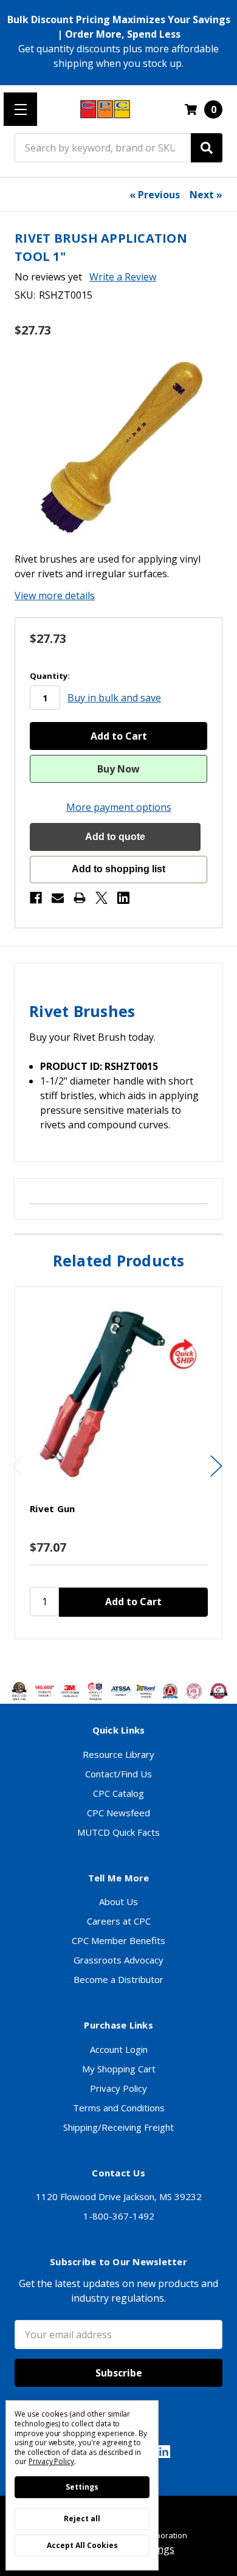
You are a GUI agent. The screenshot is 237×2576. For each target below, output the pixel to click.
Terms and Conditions (119, 2108)
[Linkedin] (123, 898)
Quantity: (50, 676)
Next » (206, 195)
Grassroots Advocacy (118, 1960)
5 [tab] (140, 1657)
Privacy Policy (118, 2088)
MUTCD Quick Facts (118, 1832)
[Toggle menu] (20, 109)
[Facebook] (36, 898)
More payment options (119, 807)
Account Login (119, 2049)
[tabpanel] (118, 1463)
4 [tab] (130, 1657)
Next (216, 1466)
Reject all (82, 2519)
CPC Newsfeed (118, 1813)
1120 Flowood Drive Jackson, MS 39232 (119, 2196)
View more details (55, 595)
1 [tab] (99, 1657)
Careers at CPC (119, 1921)
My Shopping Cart (119, 2069)
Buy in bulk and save (114, 698)
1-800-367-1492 (119, 2216)
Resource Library (118, 1754)
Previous (18, 1466)
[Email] (58, 898)
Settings (82, 2487)
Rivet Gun (52, 1508)
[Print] (80, 898)
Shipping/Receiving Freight (118, 2127)
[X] (101, 898)
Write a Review (123, 277)
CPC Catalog (118, 1793)
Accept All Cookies (82, 2545)
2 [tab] (109, 1657)
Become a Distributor (118, 1979)
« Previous (155, 195)
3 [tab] (120, 1657)
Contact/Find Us (118, 1774)
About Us (118, 1901)
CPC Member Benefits (118, 1940)
